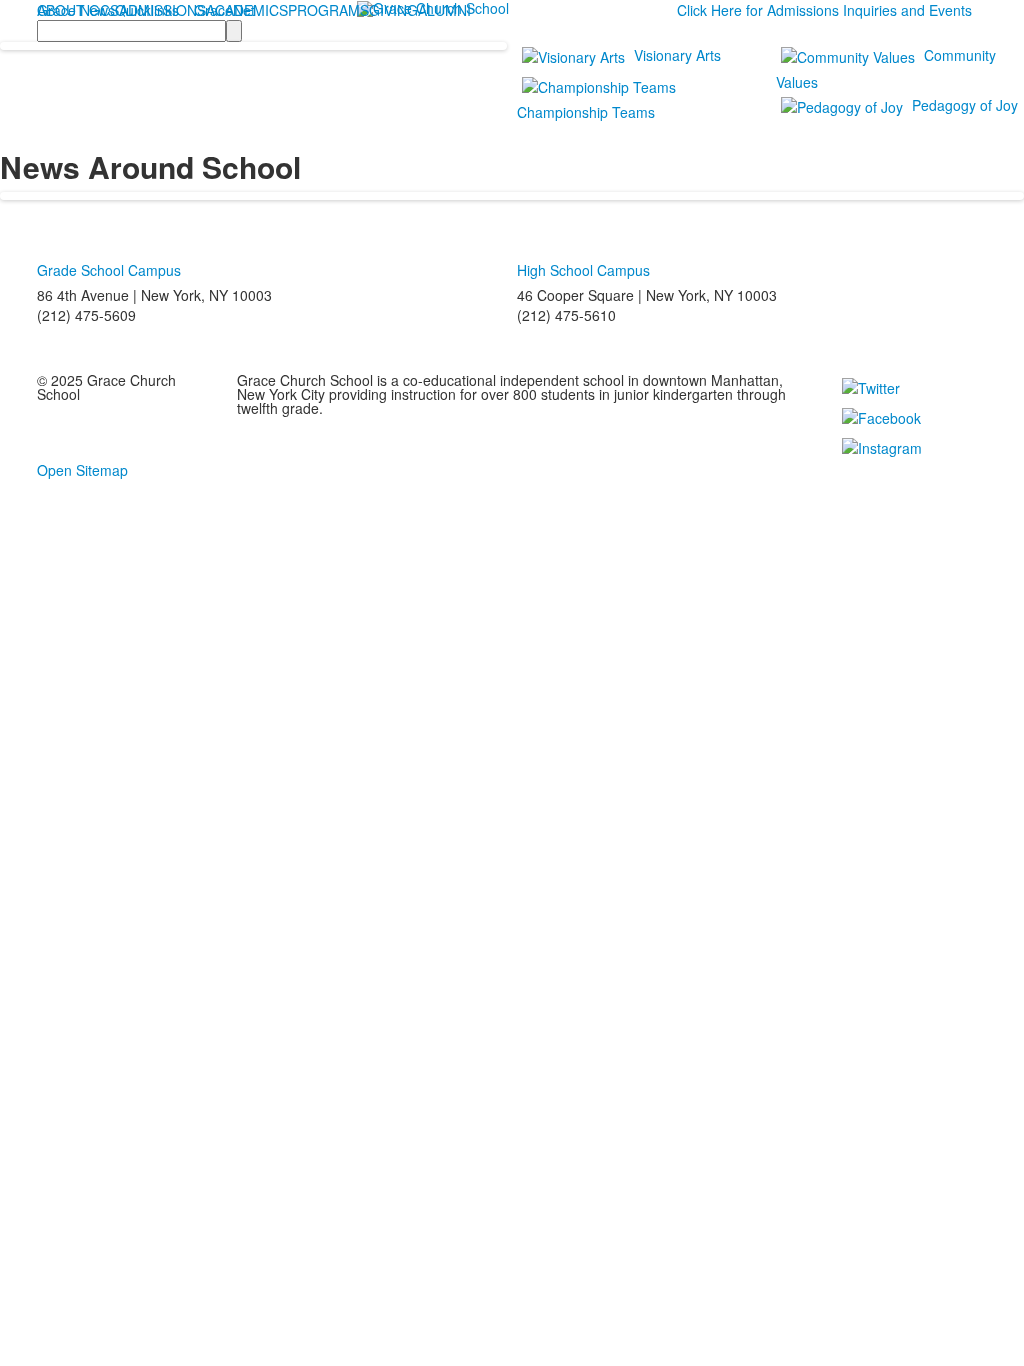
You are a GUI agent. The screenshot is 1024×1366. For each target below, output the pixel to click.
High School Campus (583, 270)
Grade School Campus (109, 270)
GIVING (393, 10)
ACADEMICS (247, 10)
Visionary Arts (677, 55)
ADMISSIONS (162, 10)
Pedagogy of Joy (965, 105)
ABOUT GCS (78, 10)
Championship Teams (586, 112)
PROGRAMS (328, 10)
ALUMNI (444, 10)
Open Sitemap (82, 470)
